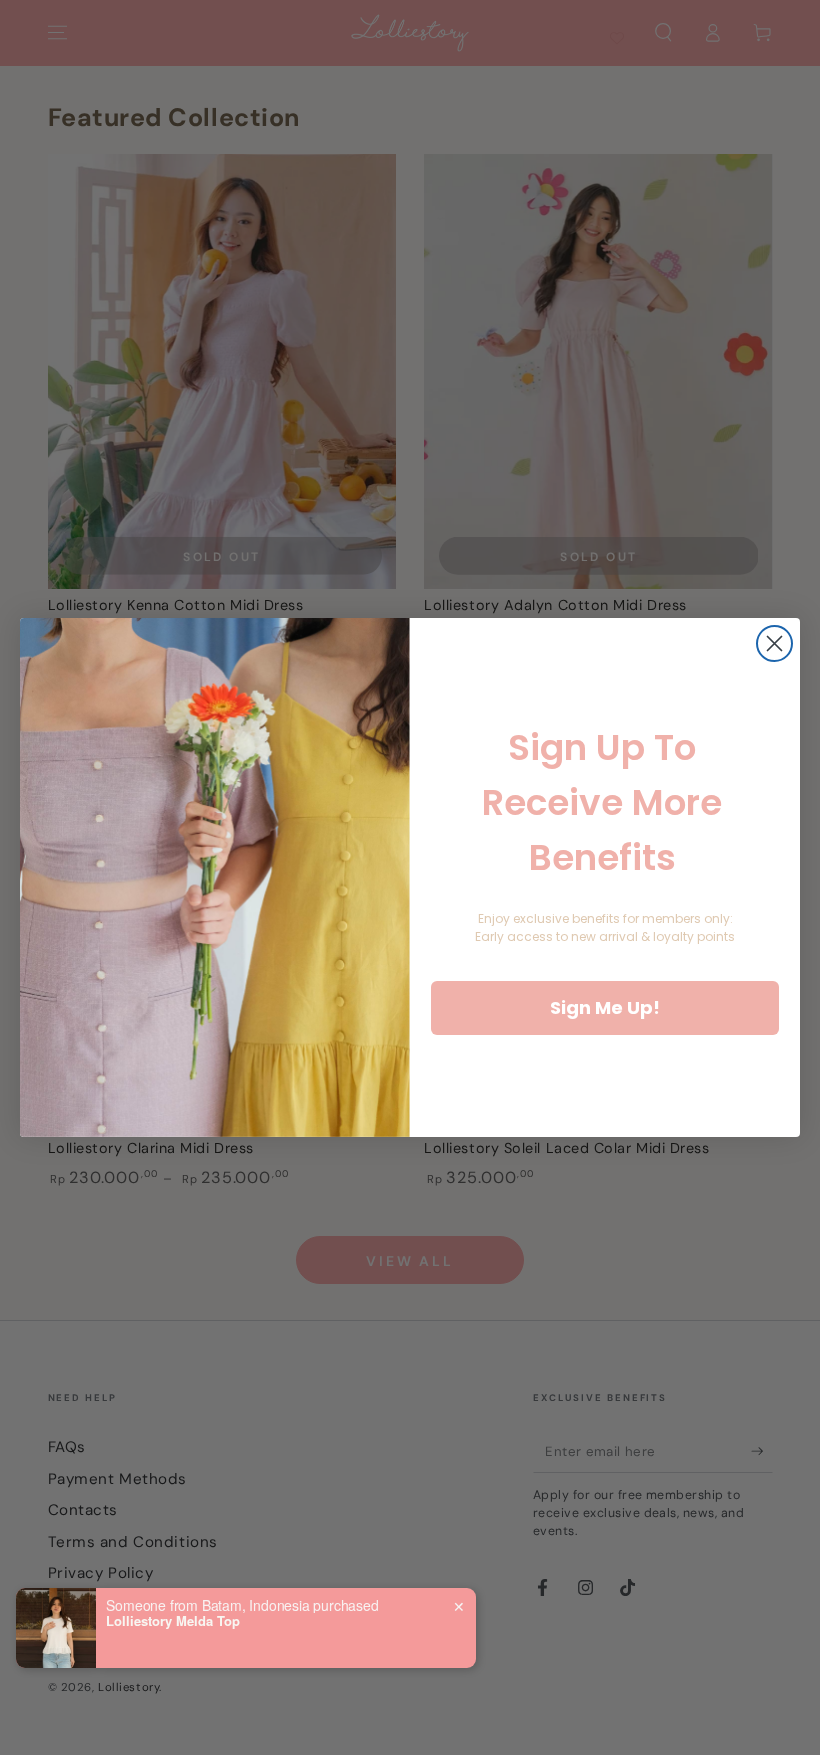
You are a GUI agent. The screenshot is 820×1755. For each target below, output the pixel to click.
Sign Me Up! (605, 1007)
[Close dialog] (774, 643)
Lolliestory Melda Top (173, 1621)
